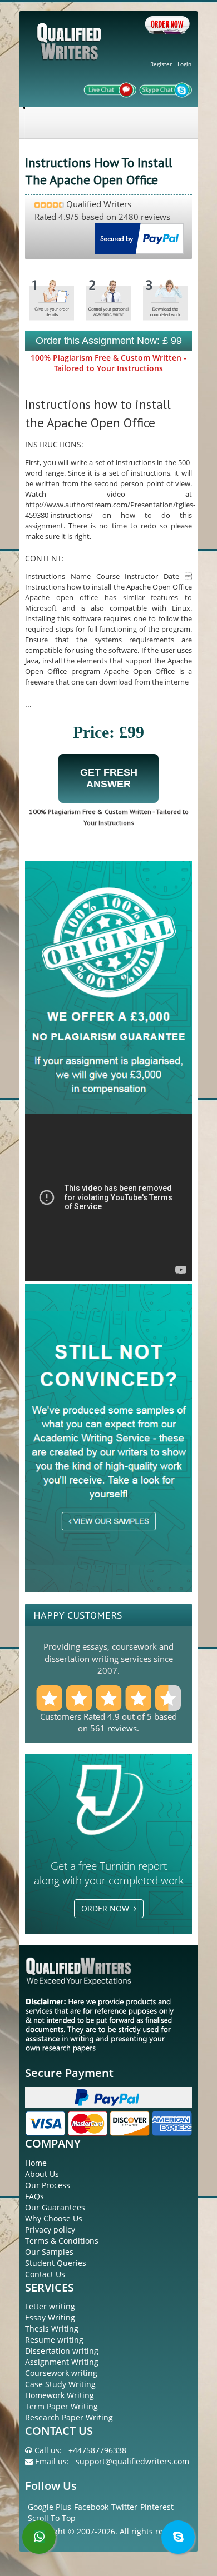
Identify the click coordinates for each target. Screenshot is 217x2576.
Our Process (48, 2185)
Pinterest (157, 2507)
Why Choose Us (54, 2218)
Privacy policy (50, 2230)
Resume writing (54, 2340)
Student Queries (56, 2263)
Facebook (91, 2507)
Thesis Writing (52, 2328)
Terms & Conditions (62, 2241)
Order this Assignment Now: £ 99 (109, 341)
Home (36, 2163)
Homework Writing (60, 2395)
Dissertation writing (62, 2351)
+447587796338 (97, 2450)
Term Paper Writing (61, 2406)
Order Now (107, 1908)
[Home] (71, 51)
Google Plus (50, 2507)
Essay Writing (50, 2317)
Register (161, 64)
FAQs (34, 2196)
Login (184, 64)
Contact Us (45, 2274)
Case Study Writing (60, 2384)
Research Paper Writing (69, 2417)
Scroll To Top (52, 2518)
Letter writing (50, 2306)
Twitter (124, 2507)
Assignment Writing (62, 2362)
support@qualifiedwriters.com (132, 2461)
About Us (42, 2174)
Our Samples (49, 2252)
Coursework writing (61, 2373)
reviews (122, 1728)
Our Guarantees (55, 2207)
